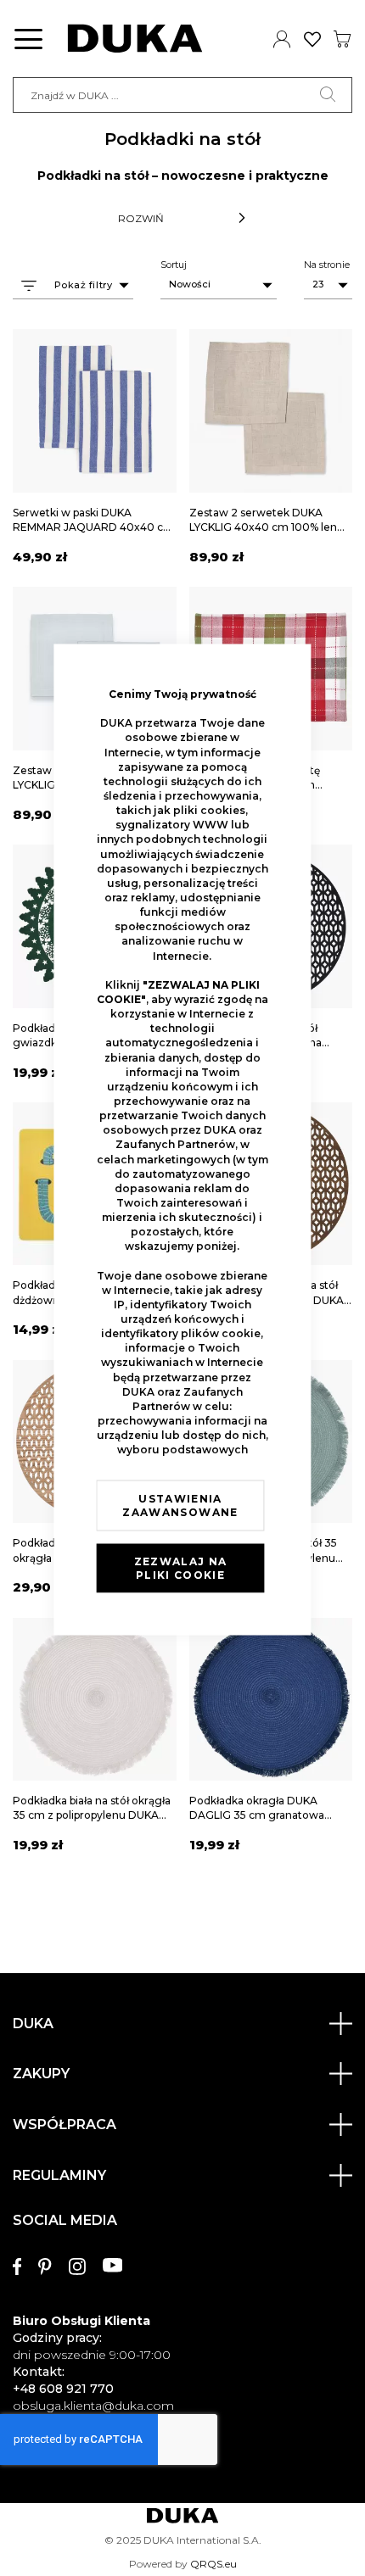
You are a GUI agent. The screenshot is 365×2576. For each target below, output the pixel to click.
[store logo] (135, 39)
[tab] (182, 2305)
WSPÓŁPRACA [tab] (65, 2124)
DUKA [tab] (33, 2024)
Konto (282, 39)
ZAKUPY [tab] (41, 2074)
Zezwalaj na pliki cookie (181, 1568)
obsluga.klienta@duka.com (93, 2406)
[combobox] (182, 95)
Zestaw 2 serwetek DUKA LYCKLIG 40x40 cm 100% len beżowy (263, 527)
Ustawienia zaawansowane (180, 1505)
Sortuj (174, 265)
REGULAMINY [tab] (59, 2175)
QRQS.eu (213, 2564)
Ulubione (313, 39)
